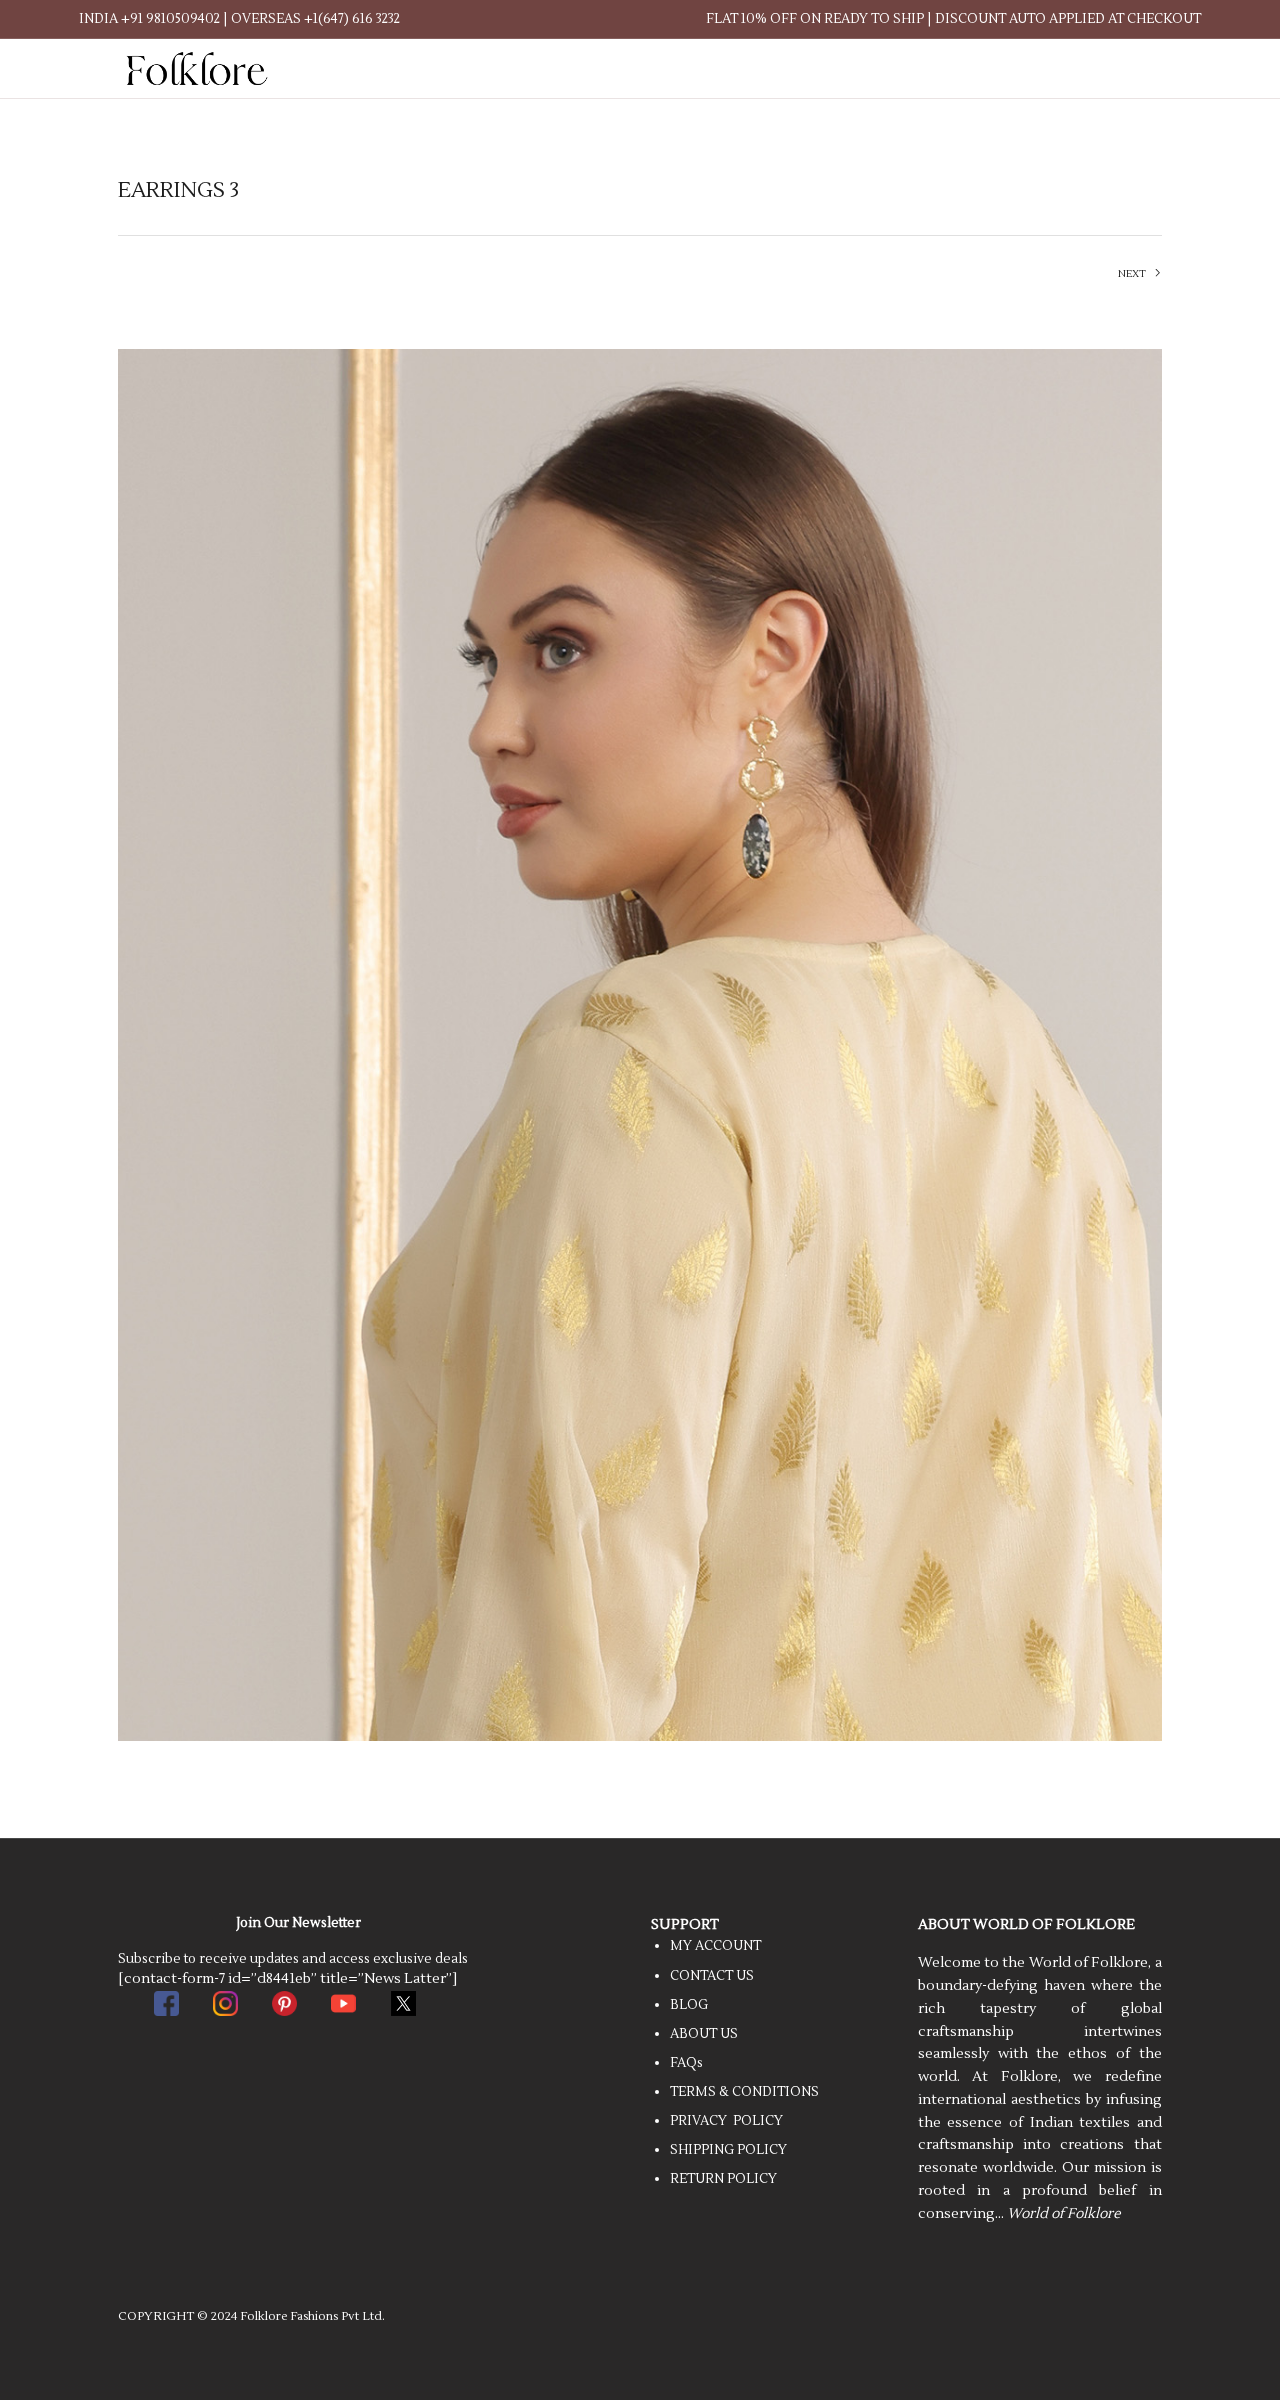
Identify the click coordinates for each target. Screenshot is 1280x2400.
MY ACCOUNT (715, 1946)
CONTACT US (712, 1976)
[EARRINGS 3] (640, 1044)
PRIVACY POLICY (726, 2121)
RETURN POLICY (723, 2179)
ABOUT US (704, 2034)
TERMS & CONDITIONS (744, 2092)
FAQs (686, 2063)
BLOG (689, 2005)
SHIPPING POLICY (728, 2150)
